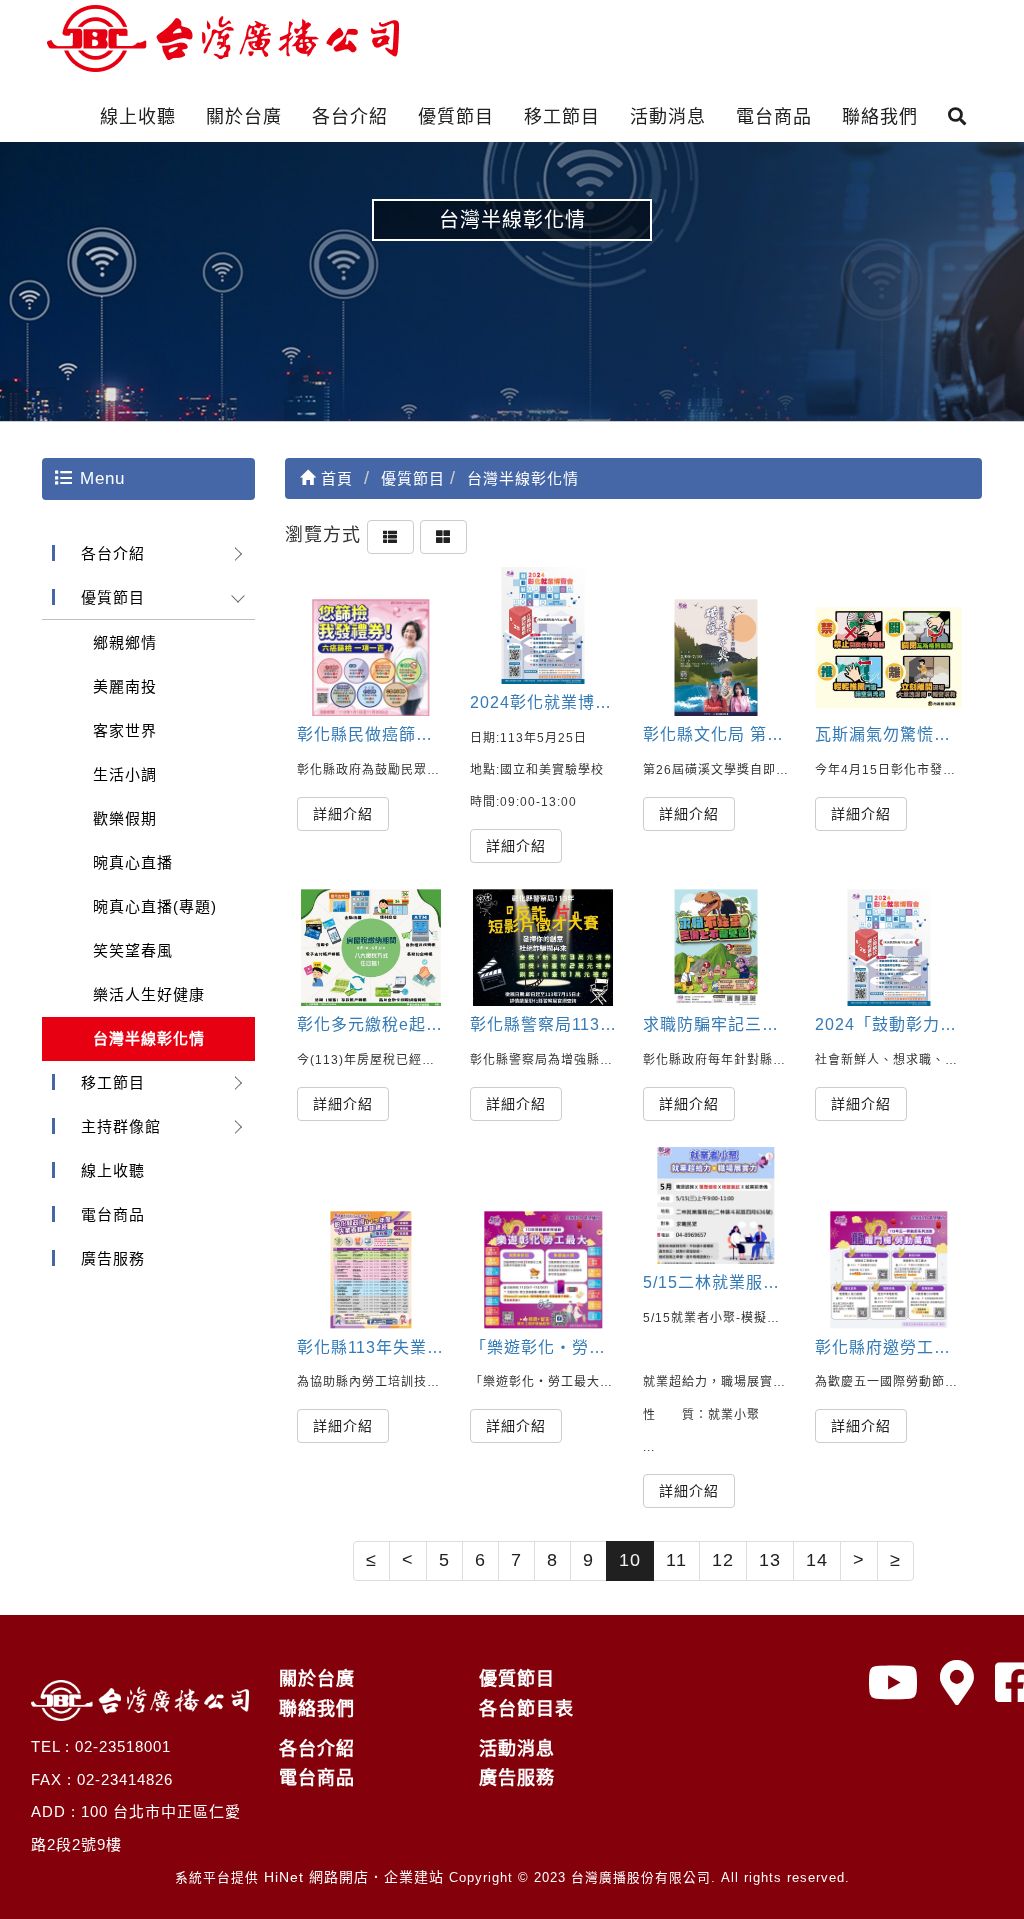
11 (676, 1560)
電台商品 (774, 117)
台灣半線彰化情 (149, 1038)
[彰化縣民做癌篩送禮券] (370, 657)
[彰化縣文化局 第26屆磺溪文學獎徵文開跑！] (716, 657)
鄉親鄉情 (125, 642)
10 (630, 1560)
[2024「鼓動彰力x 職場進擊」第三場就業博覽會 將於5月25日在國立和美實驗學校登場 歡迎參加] (888, 947)
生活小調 (125, 774)
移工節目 (562, 117)
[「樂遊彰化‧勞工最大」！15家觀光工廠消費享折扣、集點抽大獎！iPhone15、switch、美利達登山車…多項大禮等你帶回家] (543, 1269)
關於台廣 (244, 117)
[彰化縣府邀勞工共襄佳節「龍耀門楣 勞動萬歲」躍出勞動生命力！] (888, 1269)
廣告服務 (113, 1258)
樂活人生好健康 (149, 994)
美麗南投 (125, 686)
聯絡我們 (880, 117)
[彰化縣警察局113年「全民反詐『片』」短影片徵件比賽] (543, 947)
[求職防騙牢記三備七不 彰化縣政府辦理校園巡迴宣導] (716, 947)
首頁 (334, 478)
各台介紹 (350, 117)
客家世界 (125, 730)
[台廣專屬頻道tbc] (894, 1683)
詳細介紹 (343, 814)
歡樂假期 (125, 818)
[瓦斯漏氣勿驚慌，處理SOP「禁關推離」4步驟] (888, 657)
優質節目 (456, 117)
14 (817, 1560)
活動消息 (668, 117)
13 (770, 1560)
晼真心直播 (133, 862)
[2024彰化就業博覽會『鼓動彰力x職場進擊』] (543, 625)
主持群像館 (121, 1126)
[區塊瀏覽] (443, 535)
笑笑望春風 (133, 950)
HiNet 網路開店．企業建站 (354, 1877)
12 (723, 1560)
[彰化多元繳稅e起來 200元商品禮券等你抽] (370, 947)
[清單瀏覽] (390, 535)
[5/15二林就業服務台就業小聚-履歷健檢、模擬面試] (716, 1205)
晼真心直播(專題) (155, 906)
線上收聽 (138, 117)
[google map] (957, 1683)
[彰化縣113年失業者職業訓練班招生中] (370, 1269)
